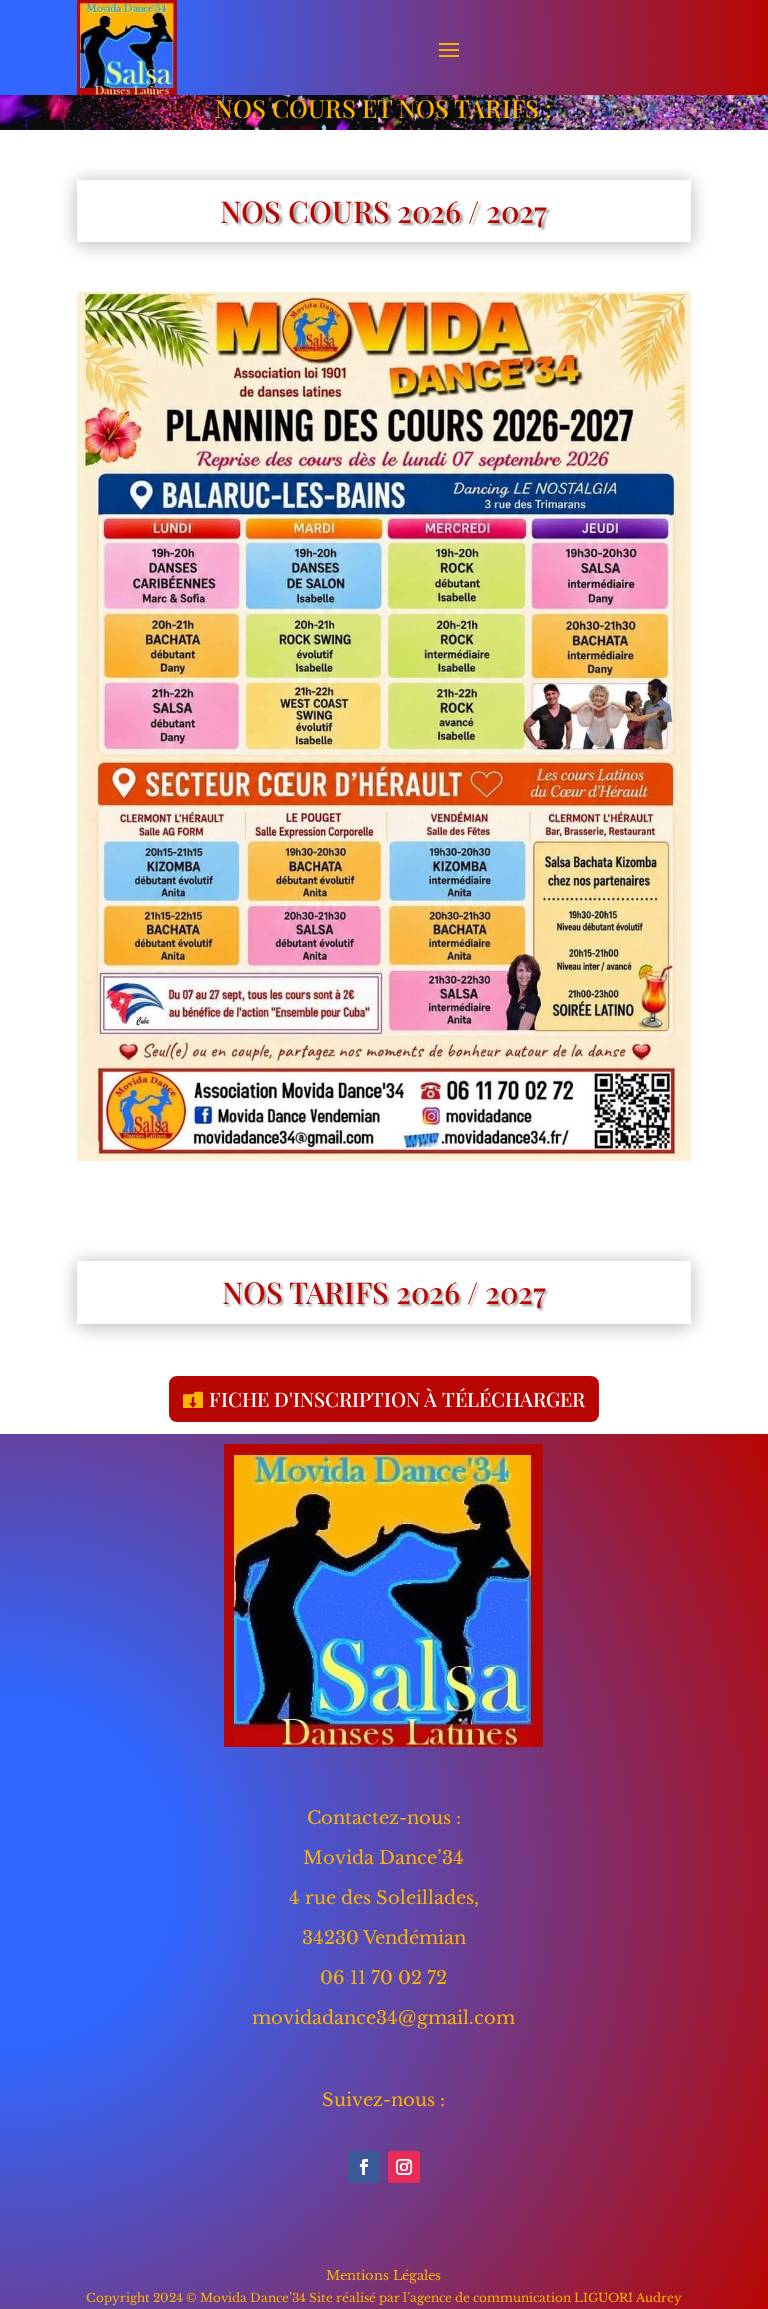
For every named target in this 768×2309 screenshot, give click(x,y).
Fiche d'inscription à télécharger (397, 1398)
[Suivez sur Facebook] (364, 2167)
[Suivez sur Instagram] (404, 2167)
